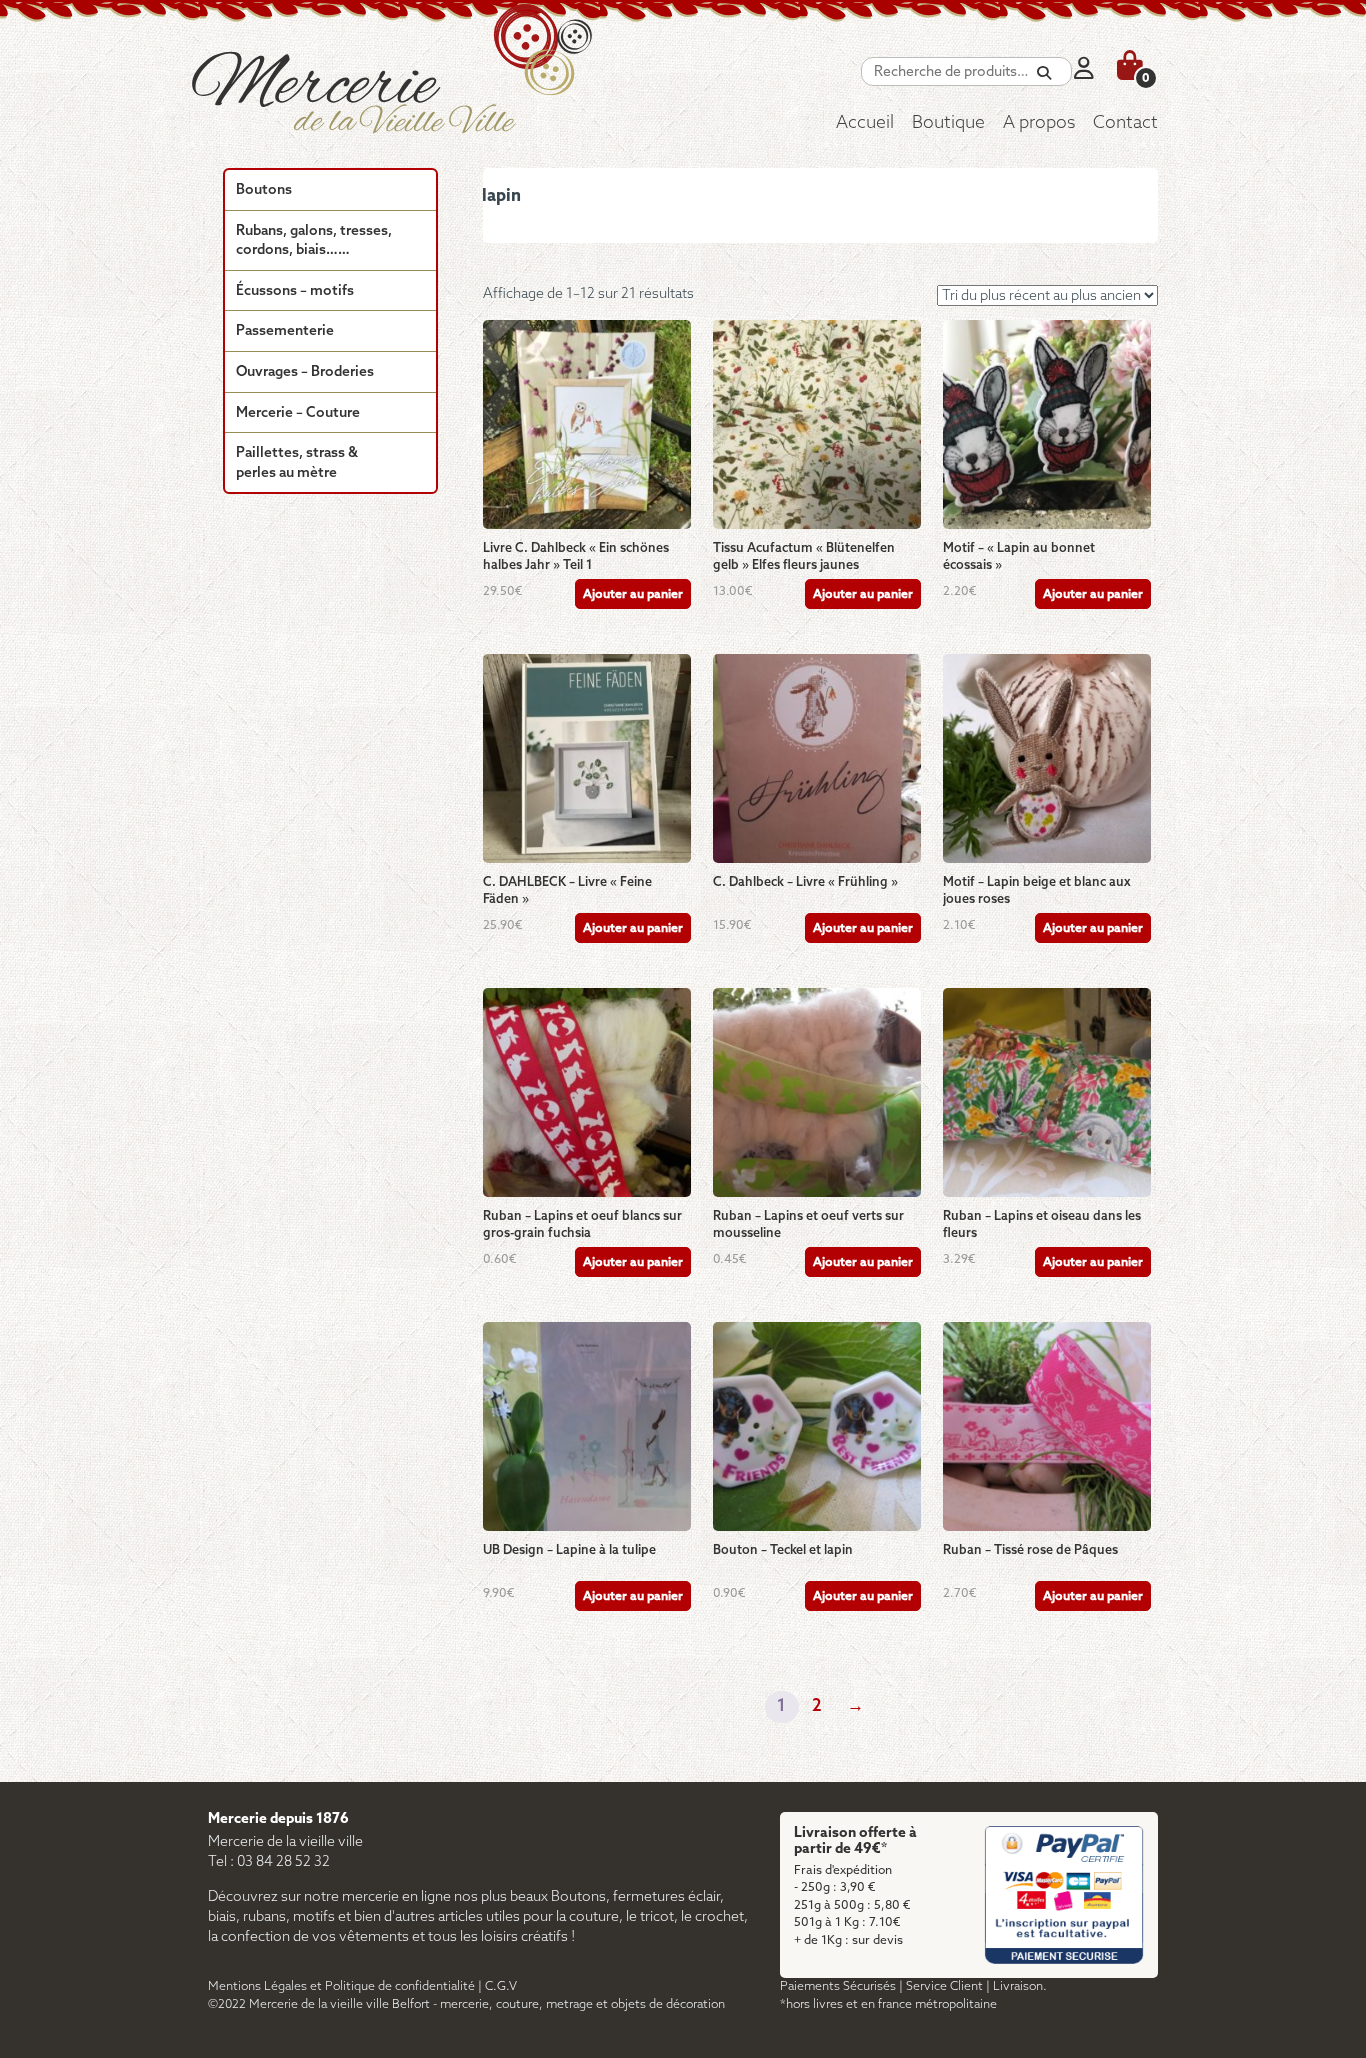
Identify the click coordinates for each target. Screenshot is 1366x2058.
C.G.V (501, 1986)
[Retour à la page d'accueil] (438, 85)
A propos (1039, 123)
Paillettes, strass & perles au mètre (297, 463)
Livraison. (1020, 1986)
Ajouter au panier (633, 594)
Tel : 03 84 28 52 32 (269, 1862)
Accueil (865, 123)
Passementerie (285, 331)
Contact (1125, 123)
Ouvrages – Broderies (305, 372)
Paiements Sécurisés (838, 1986)
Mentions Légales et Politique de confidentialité (341, 1986)
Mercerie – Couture (298, 413)
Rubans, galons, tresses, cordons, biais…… (314, 241)
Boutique (948, 123)
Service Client (944, 1986)
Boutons (264, 190)
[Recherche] (1044, 73)
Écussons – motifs (295, 291)
